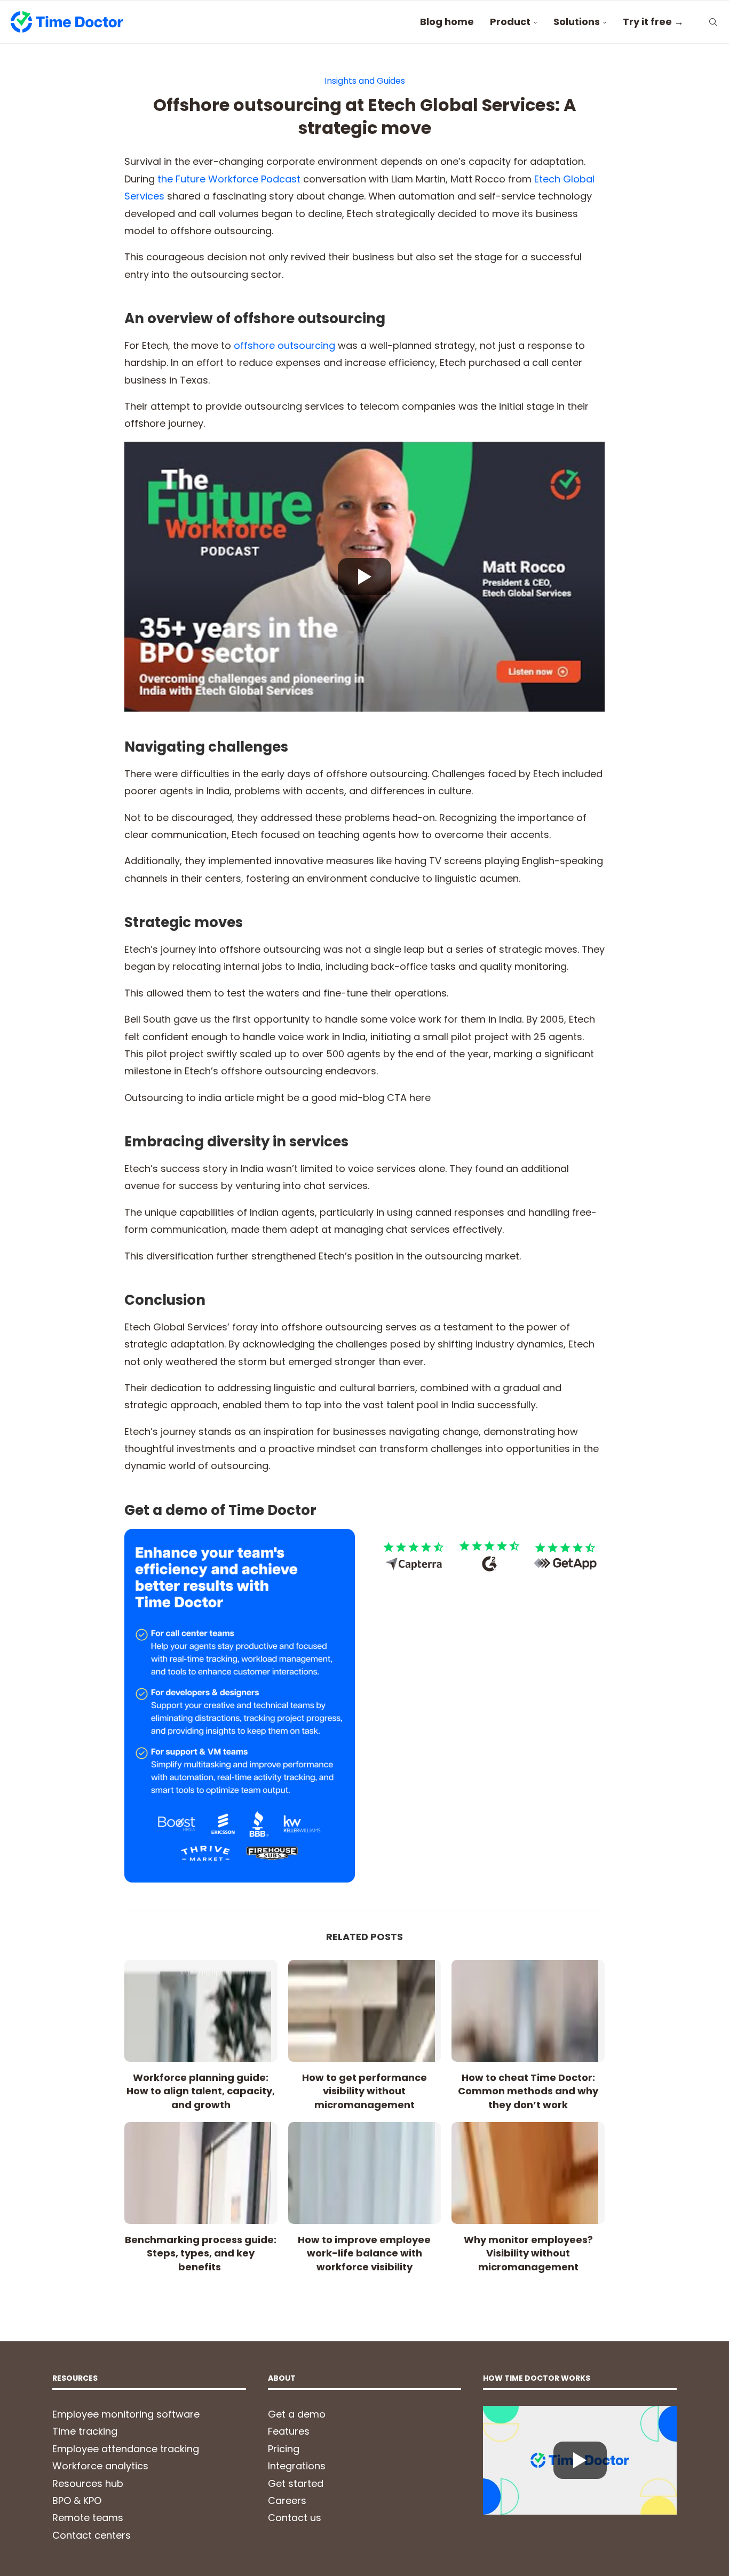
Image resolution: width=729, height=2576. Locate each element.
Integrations (297, 2466)
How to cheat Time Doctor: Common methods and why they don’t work (528, 2091)
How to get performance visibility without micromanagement (364, 2091)
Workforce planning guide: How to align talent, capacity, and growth (201, 2091)
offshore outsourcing (284, 345)
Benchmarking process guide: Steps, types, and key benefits (201, 2253)
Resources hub (88, 2483)
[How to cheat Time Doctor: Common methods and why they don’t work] (528, 2011)
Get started (296, 2483)
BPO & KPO (77, 2501)
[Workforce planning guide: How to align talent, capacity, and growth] (201, 2011)
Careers (287, 2501)
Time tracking (85, 2431)
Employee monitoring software (126, 2414)
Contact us (295, 2518)
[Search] (713, 22)
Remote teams (88, 2518)
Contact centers (92, 2535)
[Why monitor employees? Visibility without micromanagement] (528, 2173)
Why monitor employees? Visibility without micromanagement (528, 2253)
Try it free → (653, 22)
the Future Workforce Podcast (229, 179)
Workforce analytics (100, 2466)
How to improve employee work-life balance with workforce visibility (364, 2253)
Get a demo (297, 2414)
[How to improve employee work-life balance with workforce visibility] (365, 2173)
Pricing (284, 2449)
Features (289, 2431)
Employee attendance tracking (126, 2449)
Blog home (447, 22)
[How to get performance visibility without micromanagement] (365, 2011)
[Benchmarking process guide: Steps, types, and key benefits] (201, 2173)
